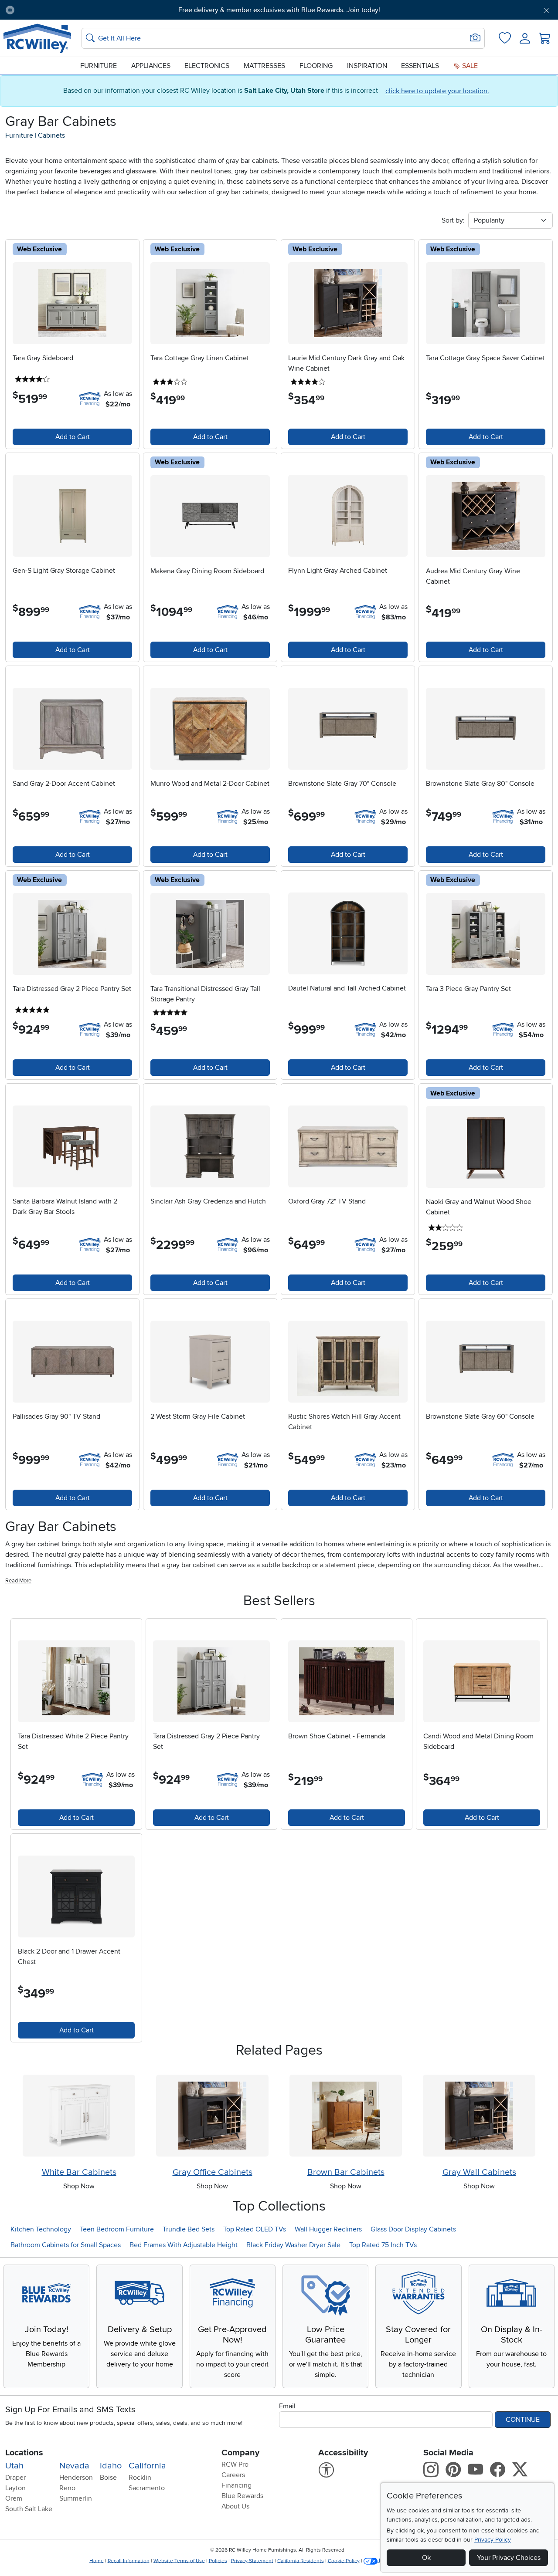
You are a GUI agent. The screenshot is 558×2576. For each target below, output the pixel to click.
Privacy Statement (252, 2561)
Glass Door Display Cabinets (413, 2229)
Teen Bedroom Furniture (117, 2229)
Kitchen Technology (41, 2229)
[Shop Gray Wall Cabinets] (479, 2116)
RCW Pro (235, 2464)
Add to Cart (73, 437)
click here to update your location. (437, 91)
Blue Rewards (242, 2496)
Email (287, 2406)
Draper (15, 2478)
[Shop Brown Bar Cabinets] (346, 2116)
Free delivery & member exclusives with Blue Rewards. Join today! (279, 10)
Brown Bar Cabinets (346, 2172)
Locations (24, 2453)
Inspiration (367, 66)
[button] (64, 10)
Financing (236, 2485)
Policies (218, 2561)
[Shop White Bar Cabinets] (79, 2116)
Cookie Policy (344, 2561)
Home (97, 2561)
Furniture (99, 66)
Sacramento (147, 2488)
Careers (233, 2475)
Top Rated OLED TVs (255, 2229)
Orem (14, 2498)
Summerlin (76, 2498)
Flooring (316, 66)
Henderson (76, 2478)
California (147, 2466)
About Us (235, 2506)
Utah (14, 2466)
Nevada (74, 2466)
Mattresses (264, 66)
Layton (15, 2488)
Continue (523, 2420)
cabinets (51, 135)
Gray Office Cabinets (213, 2172)
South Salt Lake (29, 2509)
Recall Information (129, 2561)
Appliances (151, 66)
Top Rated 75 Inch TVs (383, 2245)
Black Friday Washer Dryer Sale (293, 2245)
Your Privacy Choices (509, 2558)
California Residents (301, 2561)
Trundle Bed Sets (189, 2229)
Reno (67, 2488)
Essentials (420, 66)
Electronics (207, 66)
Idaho (111, 2466)
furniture (19, 135)
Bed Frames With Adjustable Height (184, 2245)
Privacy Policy (493, 2540)
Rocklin (140, 2478)
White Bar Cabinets (79, 2172)
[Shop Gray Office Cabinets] (212, 2116)
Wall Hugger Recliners (328, 2229)
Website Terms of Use (179, 2561)
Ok (426, 2558)
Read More (18, 1581)
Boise (108, 2478)
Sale (469, 66)
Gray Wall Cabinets (479, 2172)
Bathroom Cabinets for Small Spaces (66, 2245)
